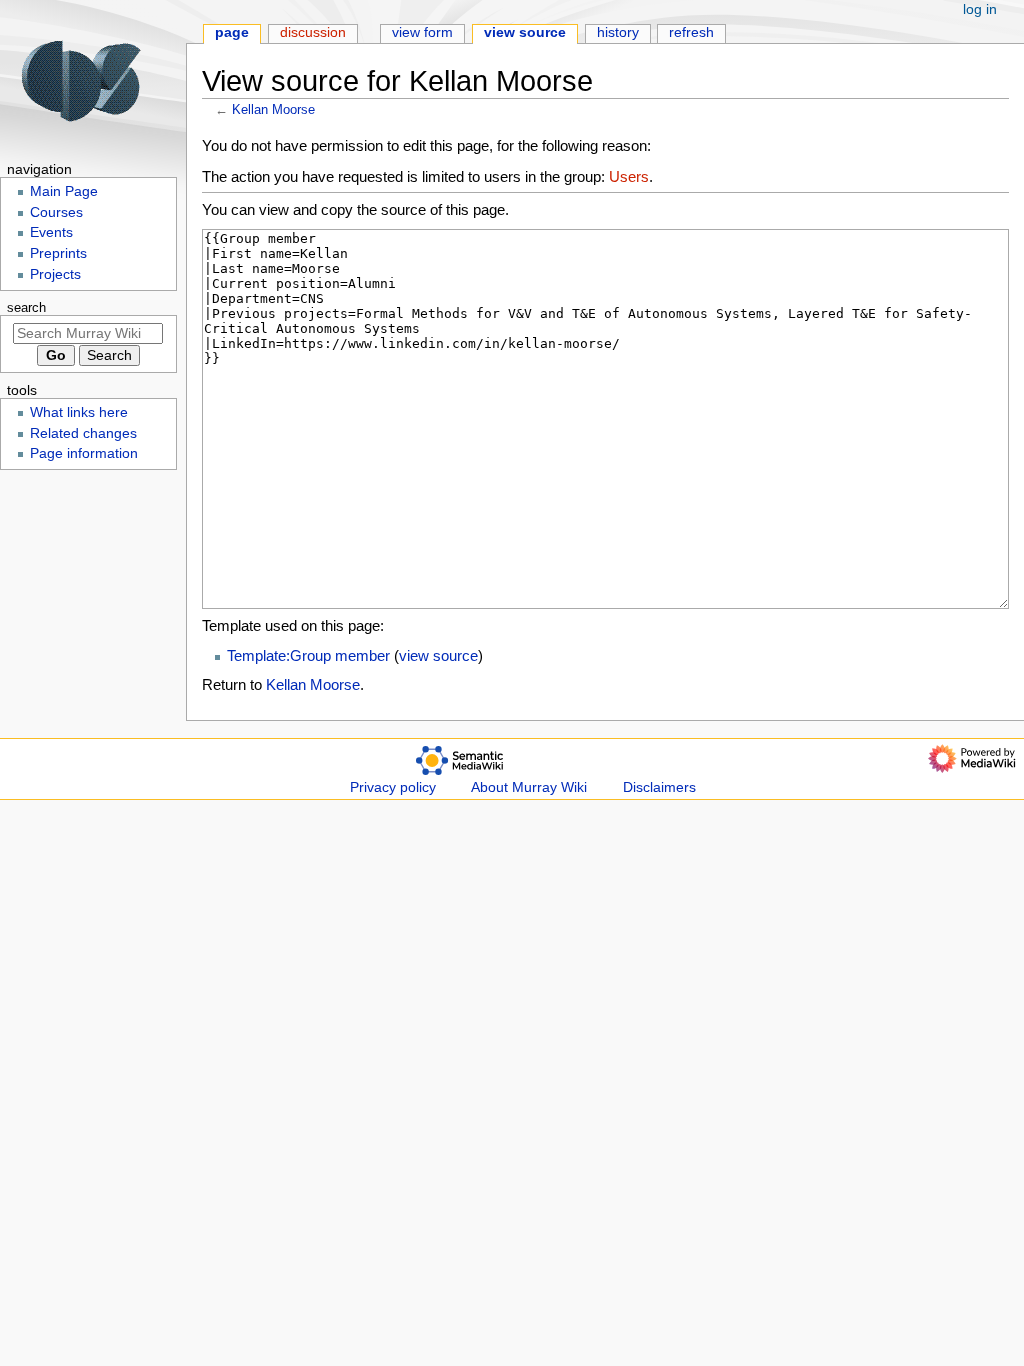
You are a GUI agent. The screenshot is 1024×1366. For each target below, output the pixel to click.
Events (51, 232)
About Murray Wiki (529, 787)
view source (438, 655)
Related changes (83, 433)
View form (422, 32)
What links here (79, 412)
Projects (55, 274)
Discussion (313, 32)
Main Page (64, 191)
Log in (980, 9)
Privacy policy (393, 787)
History (618, 32)
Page (232, 32)
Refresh (691, 32)
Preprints (58, 253)
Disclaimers (659, 787)
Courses (56, 212)
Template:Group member (308, 655)
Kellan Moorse (273, 109)
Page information (84, 453)
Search (26, 308)
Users (629, 176)
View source (525, 32)
